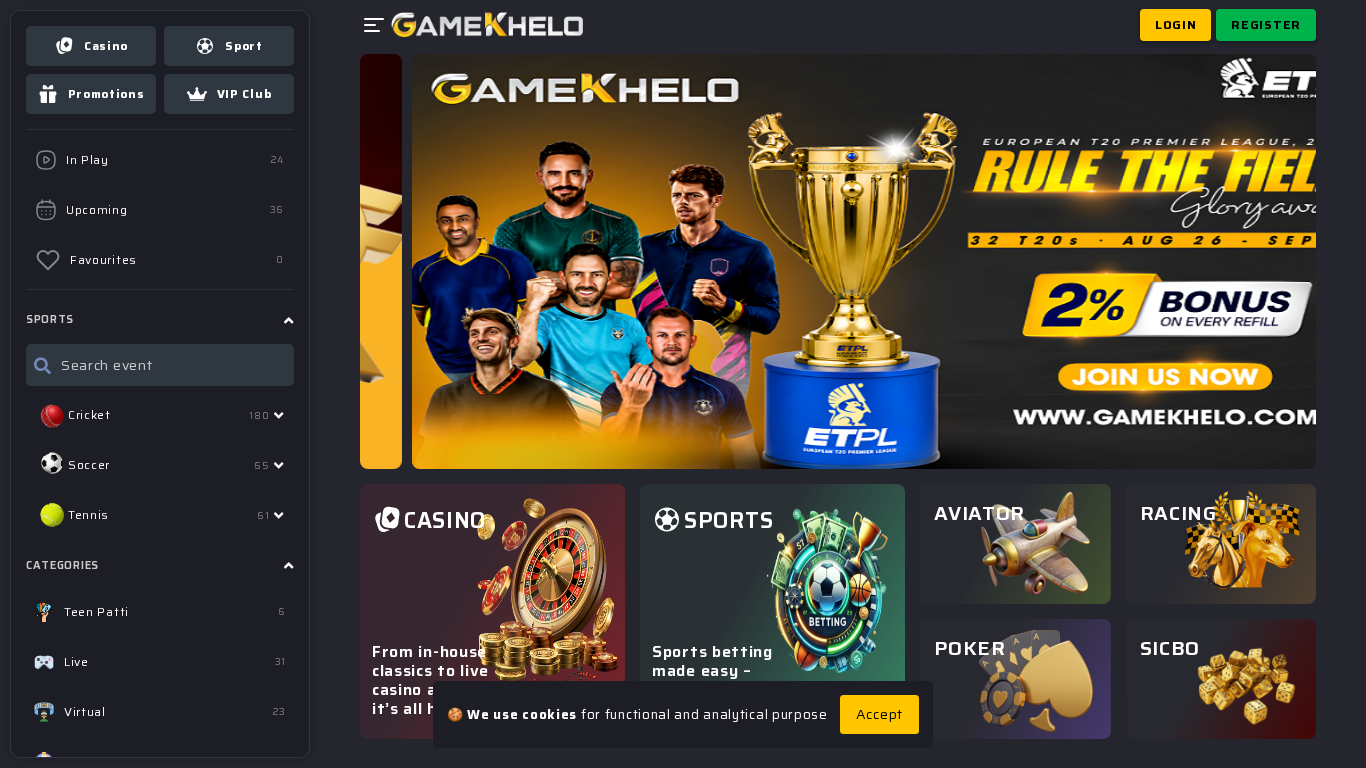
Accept (879, 714)
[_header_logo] (488, 25)
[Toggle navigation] (376, 25)
